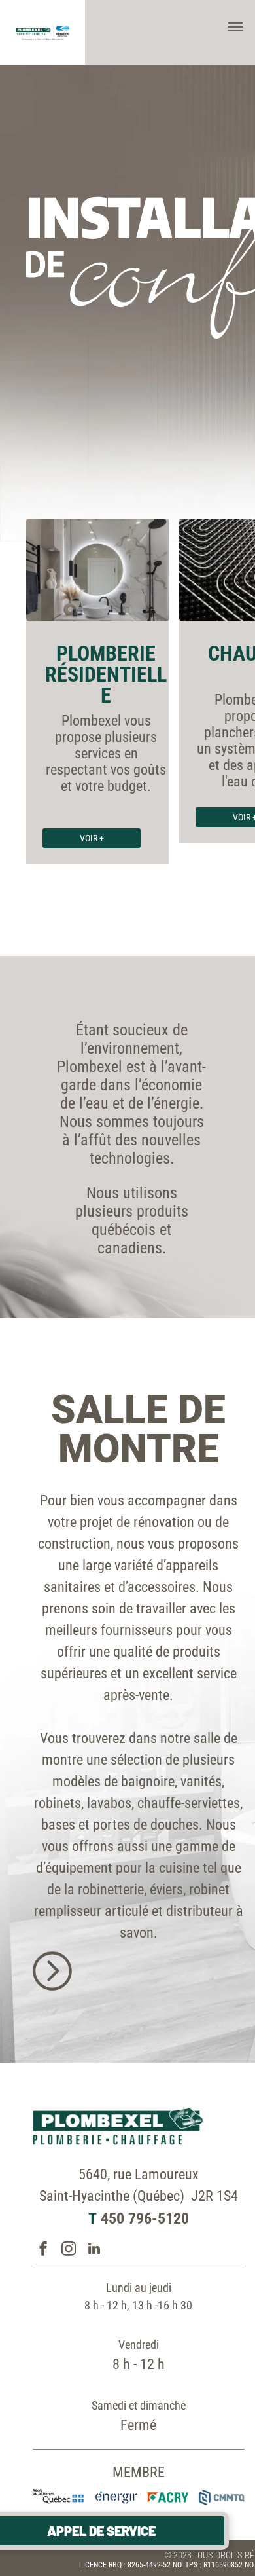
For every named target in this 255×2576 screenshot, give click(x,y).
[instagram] (69, 2250)
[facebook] (43, 2250)
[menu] (235, 27)
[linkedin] (94, 2250)
